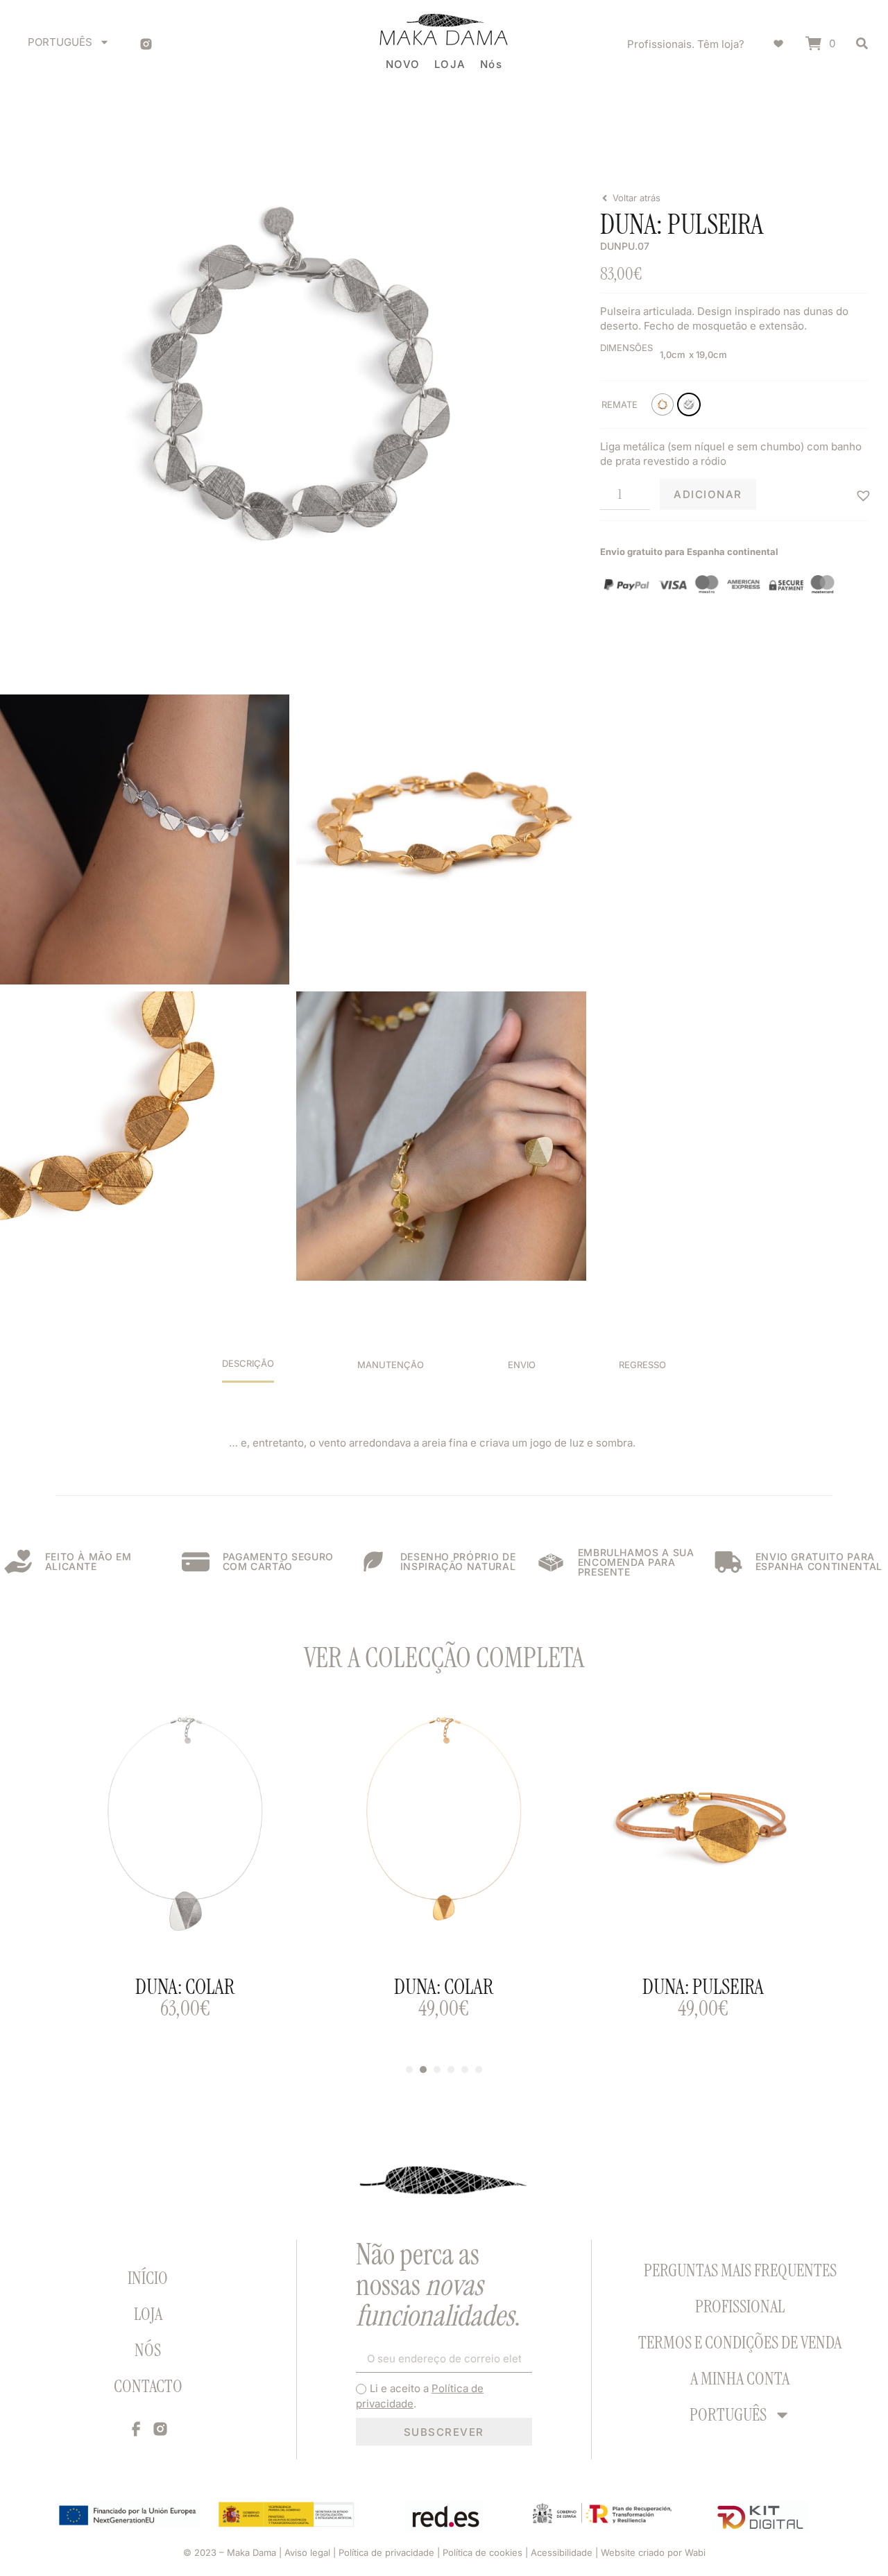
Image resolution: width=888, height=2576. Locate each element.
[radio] (663, 404)
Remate (620, 404)
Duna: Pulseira (703, 1987)
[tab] (248, 1370)
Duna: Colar (185, 1987)
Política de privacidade (386, 2552)
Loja (148, 2314)
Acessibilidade (562, 2552)
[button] (862, 494)
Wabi (695, 2552)
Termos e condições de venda (740, 2343)
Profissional (740, 2306)
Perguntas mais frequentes (740, 2270)
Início (148, 2278)
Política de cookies (483, 2552)
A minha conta (740, 2379)
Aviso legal (307, 2552)
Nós (148, 2350)
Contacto (148, 2386)
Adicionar (708, 494)
